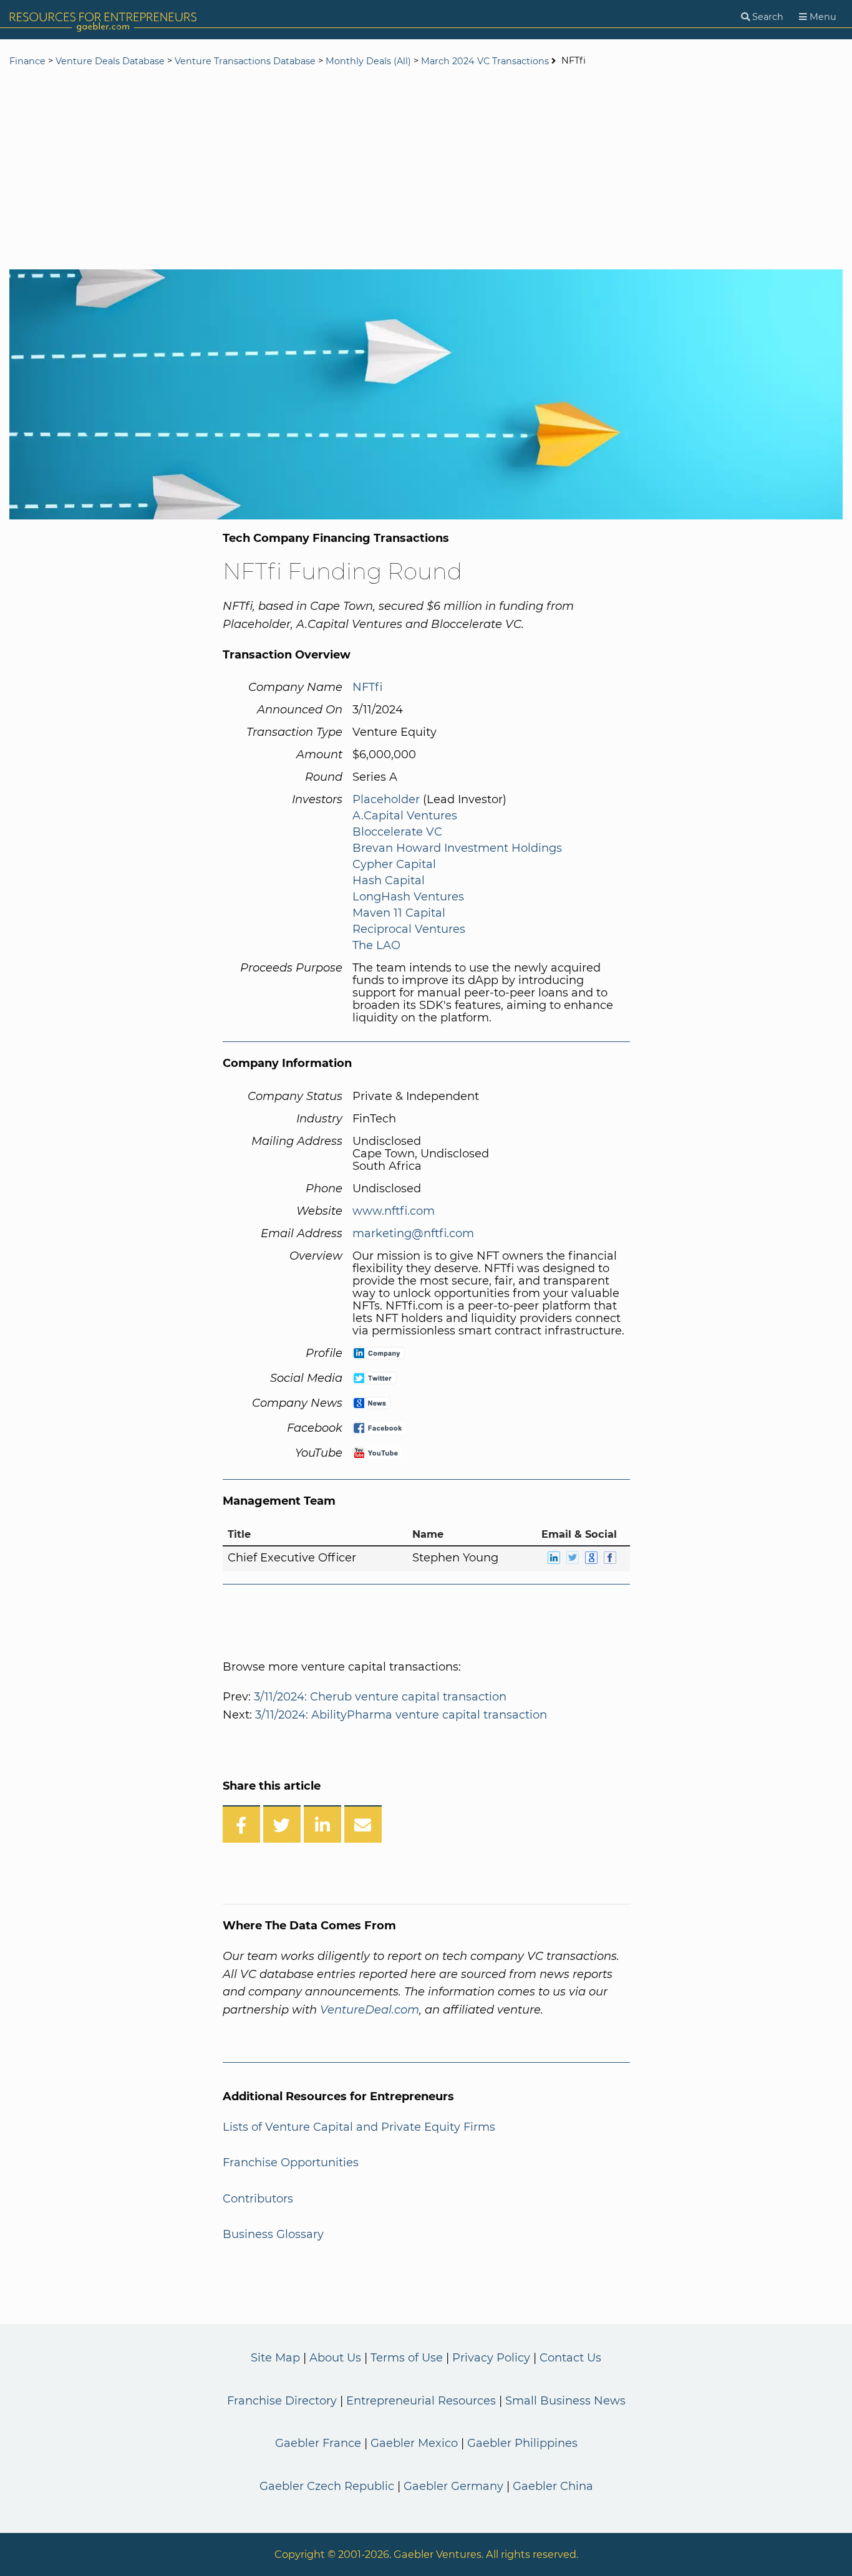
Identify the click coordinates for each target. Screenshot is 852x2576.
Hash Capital (389, 880)
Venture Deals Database (110, 61)
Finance (27, 61)
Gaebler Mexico (414, 2443)
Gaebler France (318, 2443)
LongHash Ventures (408, 897)
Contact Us (570, 2358)
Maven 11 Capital (399, 913)
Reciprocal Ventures (409, 929)
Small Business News (565, 2401)
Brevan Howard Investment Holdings (457, 848)
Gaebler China (553, 2486)
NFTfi (367, 687)
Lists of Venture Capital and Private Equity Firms (359, 2127)
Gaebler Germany (453, 2486)
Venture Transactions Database (245, 61)
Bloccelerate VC (397, 832)
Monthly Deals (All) (368, 61)
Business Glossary (273, 2234)
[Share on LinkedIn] (322, 1824)
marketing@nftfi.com (413, 1233)
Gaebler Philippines (522, 2443)
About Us (335, 2358)
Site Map (275, 2358)
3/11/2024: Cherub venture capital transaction (380, 1697)
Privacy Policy (491, 2358)
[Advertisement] (426, 170)
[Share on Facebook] (241, 1824)
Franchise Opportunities (291, 2163)
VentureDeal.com (370, 2010)
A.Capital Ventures (405, 816)
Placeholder (386, 799)
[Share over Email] (363, 1824)
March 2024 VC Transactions (485, 61)
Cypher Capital (394, 864)
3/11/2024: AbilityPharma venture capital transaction (401, 1715)
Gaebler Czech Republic (327, 2486)
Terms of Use (407, 2358)
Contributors (258, 2199)
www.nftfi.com (394, 1211)
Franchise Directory (282, 2401)
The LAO (376, 945)
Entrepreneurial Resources (421, 2401)
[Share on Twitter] (282, 1824)
